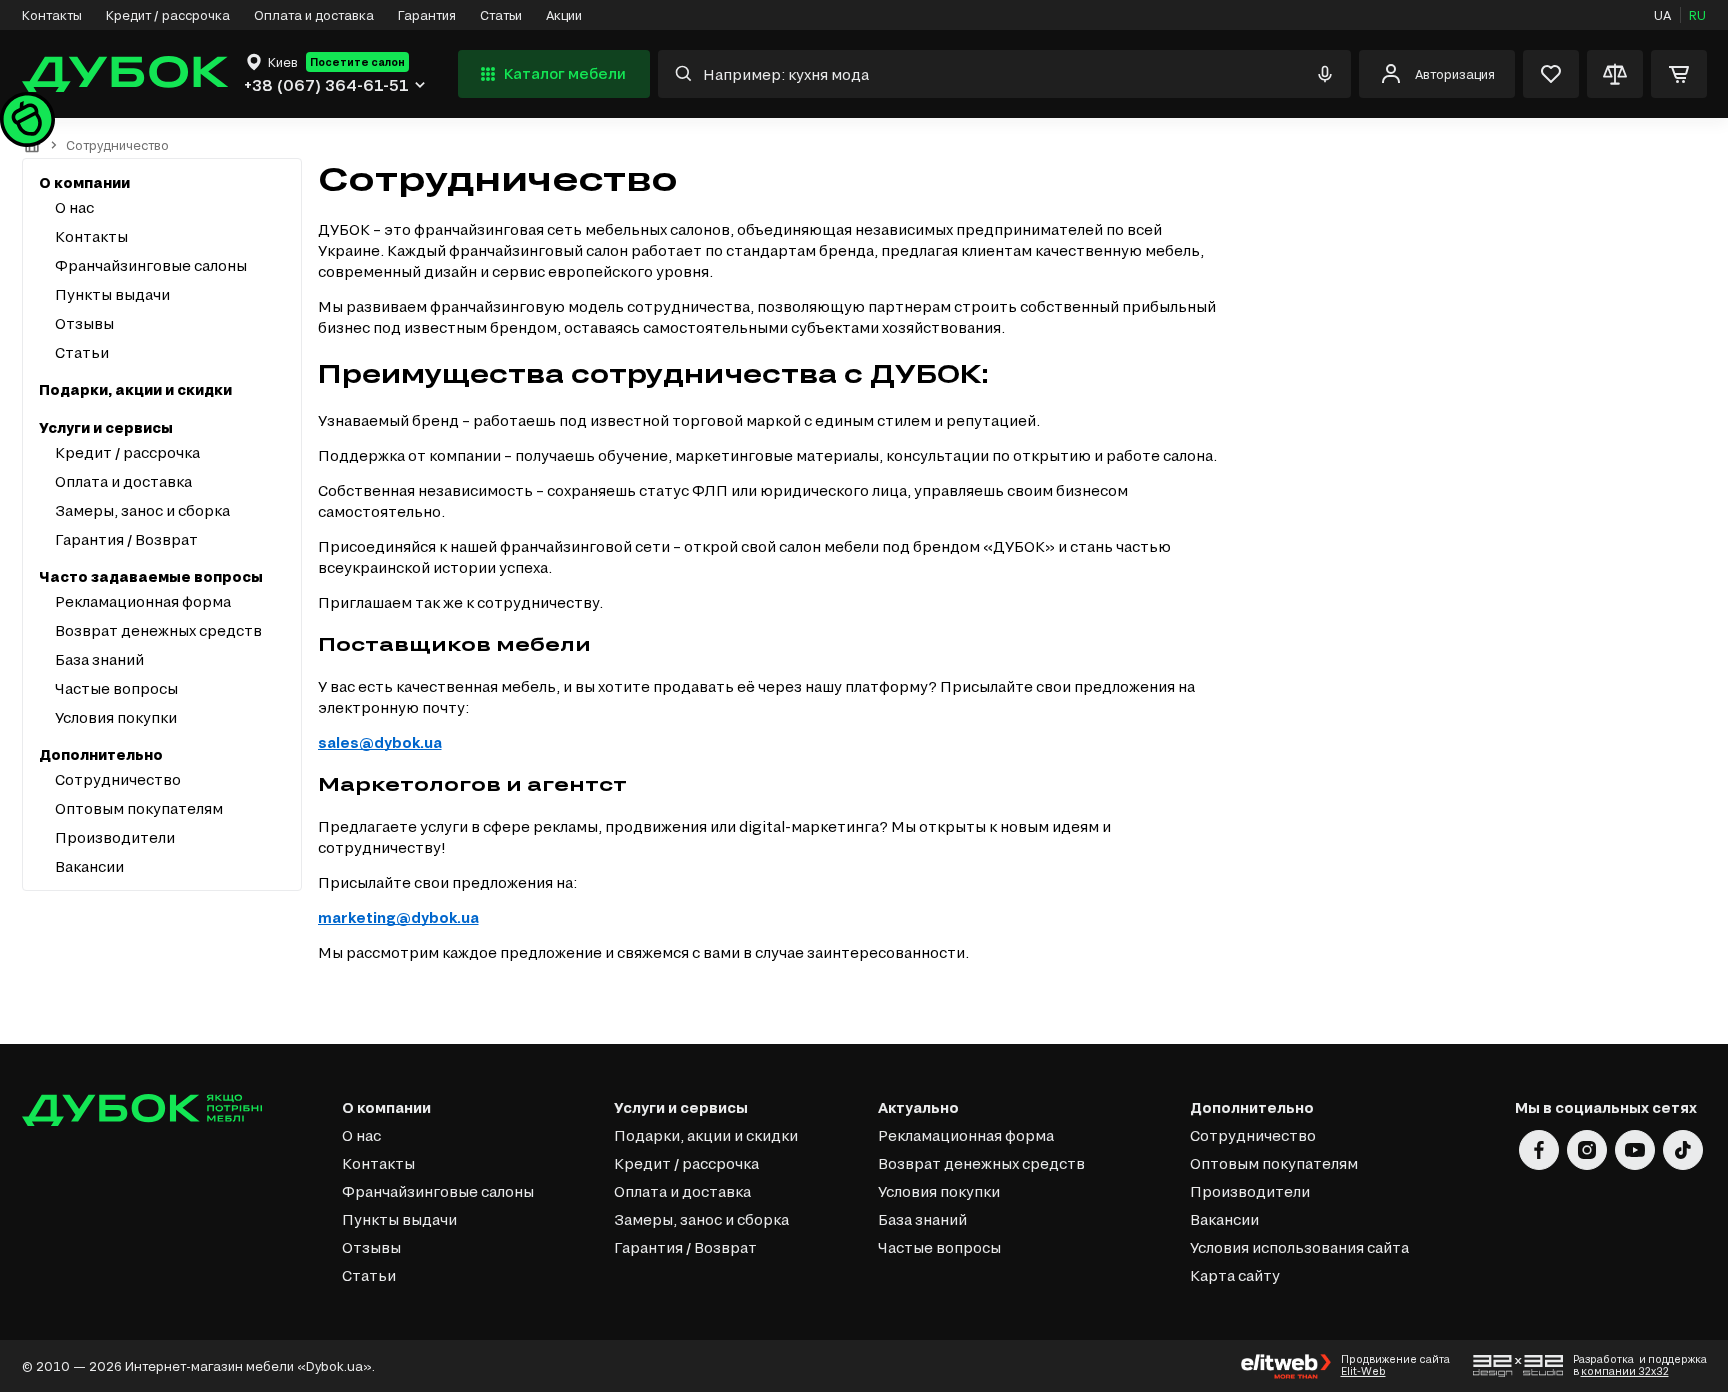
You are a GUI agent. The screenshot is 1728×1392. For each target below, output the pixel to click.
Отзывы (84, 323)
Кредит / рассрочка (168, 15)
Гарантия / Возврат (126, 539)
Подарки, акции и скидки (135, 389)
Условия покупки (116, 717)
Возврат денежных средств (158, 630)
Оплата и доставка (314, 15)
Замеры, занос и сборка (142, 510)
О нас (74, 207)
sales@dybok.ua (380, 742)
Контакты (52, 15)
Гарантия (427, 15)
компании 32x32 (1625, 1371)
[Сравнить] (1615, 74)
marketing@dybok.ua (398, 917)
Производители (115, 837)
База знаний (99, 659)
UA (1662, 15)
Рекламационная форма (143, 601)
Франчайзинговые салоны (151, 265)
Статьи (501, 15)
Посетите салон (357, 62)
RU (1697, 15)
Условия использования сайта (1299, 1247)
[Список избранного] (1551, 74)
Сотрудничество (118, 779)
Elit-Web (1363, 1371)
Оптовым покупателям (139, 808)
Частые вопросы (116, 688)
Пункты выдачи (112, 294)
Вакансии (89, 866)
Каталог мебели (565, 73)
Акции (564, 15)
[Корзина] (1679, 74)
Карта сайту (1235, 1275)
